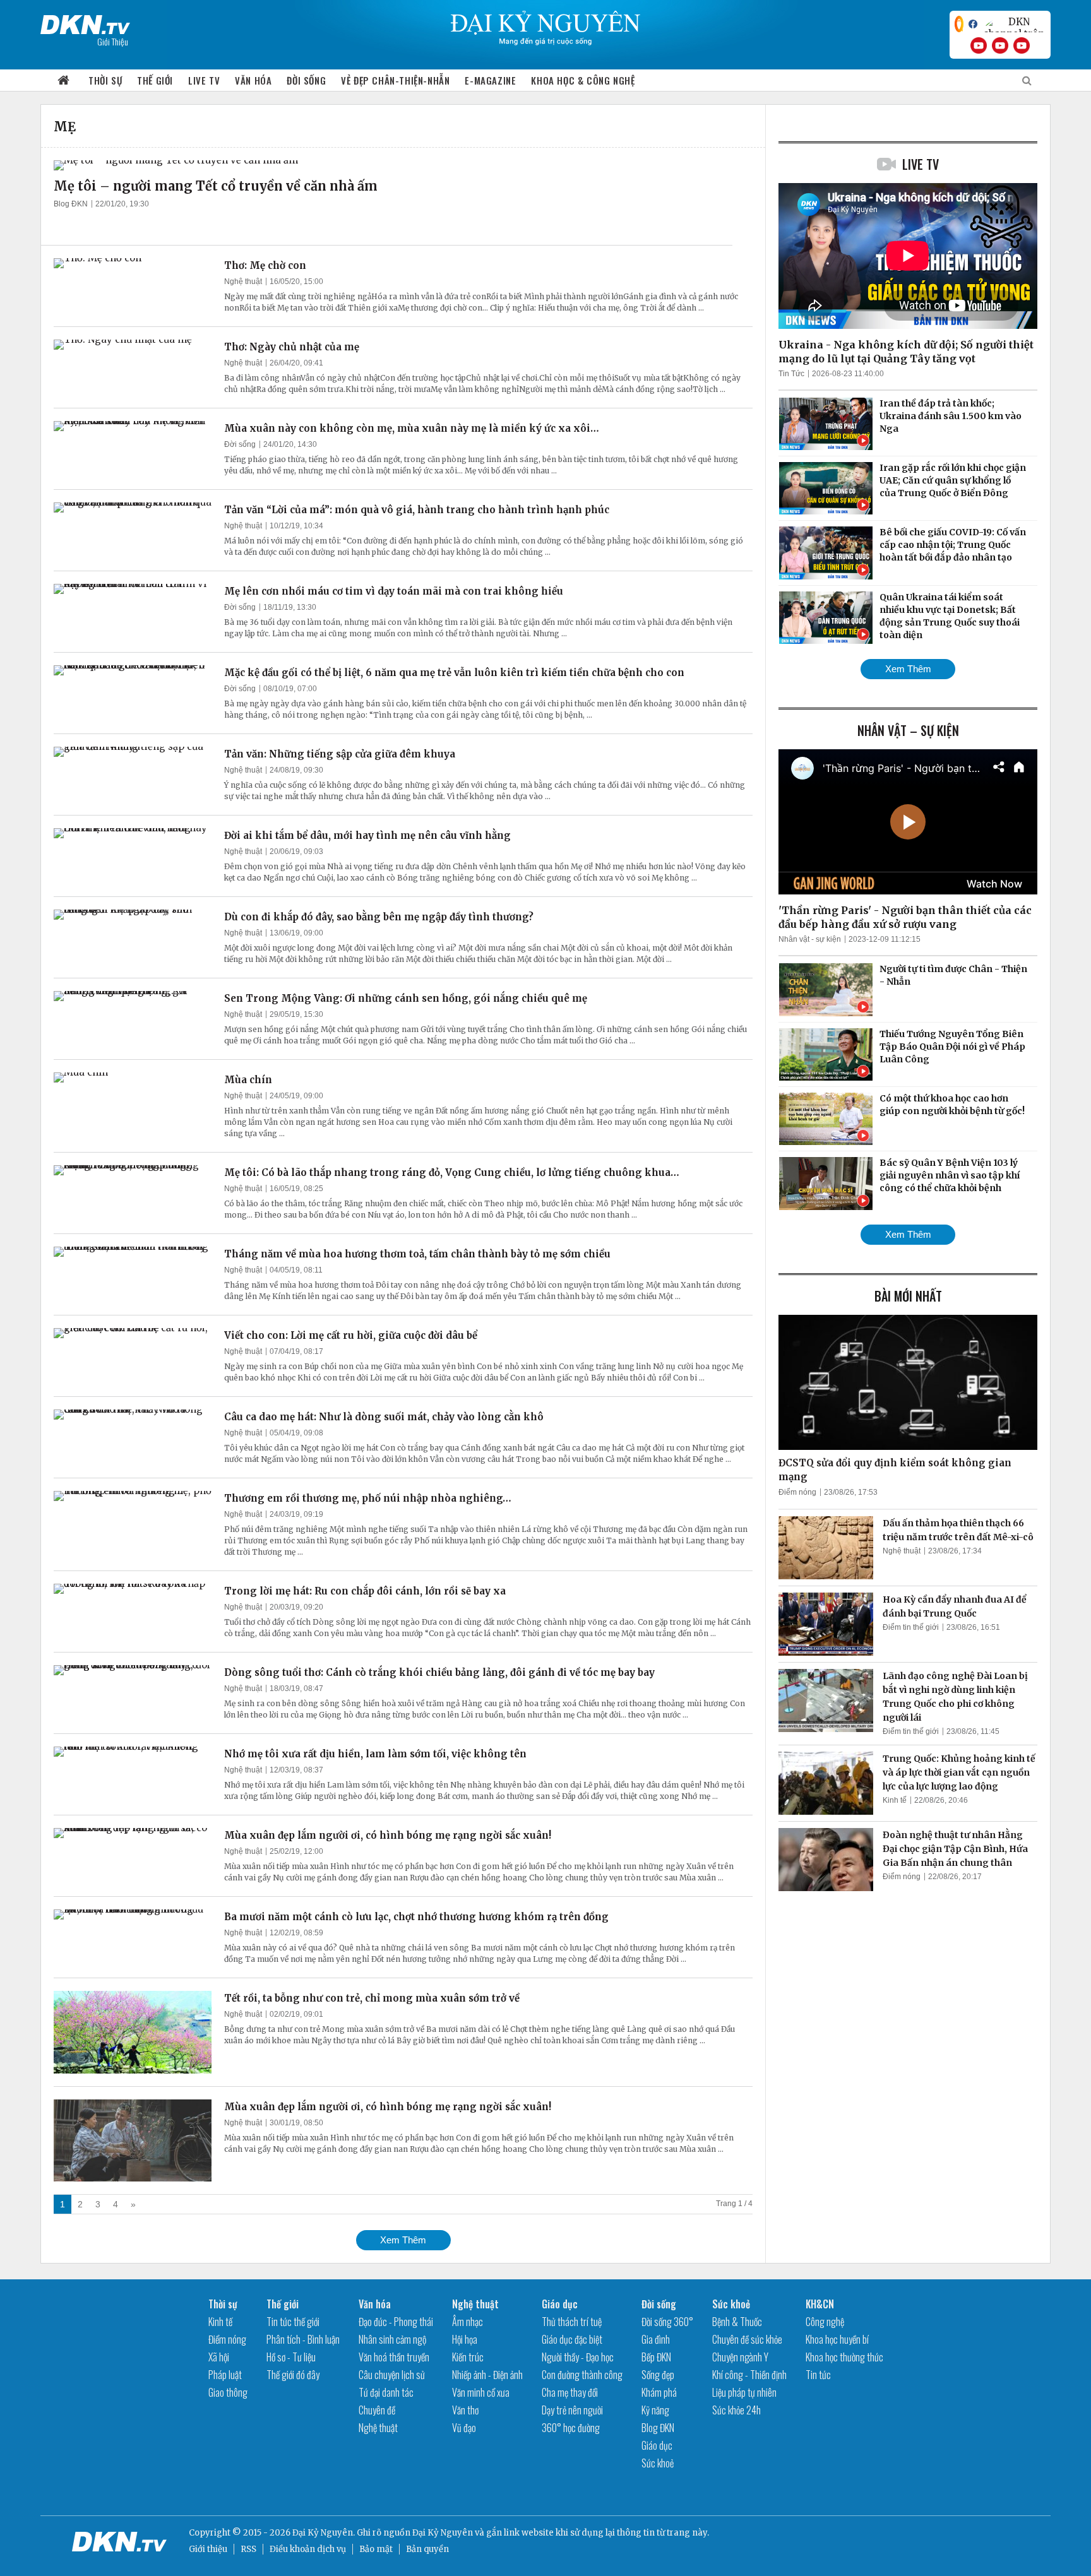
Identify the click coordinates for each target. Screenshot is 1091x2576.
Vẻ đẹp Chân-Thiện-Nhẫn (395, 80)
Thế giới (155, 80)
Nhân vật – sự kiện (908, 730)
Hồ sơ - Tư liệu (291, 2357)
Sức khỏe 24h (736, 2410)
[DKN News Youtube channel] (979, 45)
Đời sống (306, 80)
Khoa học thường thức (844, 2357)
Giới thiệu (208, 2549)
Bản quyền (427, 2549)
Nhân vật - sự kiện (810, 939)
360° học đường (571, 2428)
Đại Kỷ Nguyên (443, 2533)
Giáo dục (560, 2304)
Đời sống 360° (667, 2322)
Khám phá (659, 2392)
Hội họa (465, 2339)
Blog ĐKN (71, 204)
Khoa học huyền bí (837, 2339)
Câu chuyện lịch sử (392, 2375)
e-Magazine (490, 80)
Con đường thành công (582, 2375)
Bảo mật (376, 2549)
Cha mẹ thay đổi (570, 2392)
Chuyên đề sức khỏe (747, 2339)
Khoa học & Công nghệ (583, 80)
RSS (248, 2549)
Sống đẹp (658, 2375)
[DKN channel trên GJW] (1014, 24)
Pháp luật (225, 2375)
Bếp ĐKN (656, 2357)
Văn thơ (465, 2410)
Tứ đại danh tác (386, 2392)
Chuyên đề (377, 2410)
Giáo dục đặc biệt (572, 2339)
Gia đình (656, 2339)
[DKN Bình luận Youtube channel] (1000, 45)
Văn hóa (253, 80)
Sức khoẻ (658, 2463)
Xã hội (219, 2357)
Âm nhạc (468, 2322)
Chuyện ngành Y (740, 2357)
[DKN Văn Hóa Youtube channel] (1022, 45)
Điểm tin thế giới (911, 1627)
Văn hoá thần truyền (394, 2357)
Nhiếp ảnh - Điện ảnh (487, 2375)
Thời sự (105, 80)
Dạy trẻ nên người (572, 2410)
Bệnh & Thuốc (737, 2322)
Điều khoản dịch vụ (308, 2549)
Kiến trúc (468, 2357)
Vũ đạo (464, 2428)
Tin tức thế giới (293, 2322)
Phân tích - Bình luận (303, 2339)
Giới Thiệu (113, 41)
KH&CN (820, 2304)
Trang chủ (64, 80)
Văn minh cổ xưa (481, 2392)
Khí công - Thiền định (749, 2375)
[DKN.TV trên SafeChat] (959, 24)
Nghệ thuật (243, 282)
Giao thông (228, 2392)
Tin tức (818, 2375)
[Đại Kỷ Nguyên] (85, 22)
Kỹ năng (655, 2410)
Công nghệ (825, 2322)
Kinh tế (895, 1800)
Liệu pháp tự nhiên (744, 2392)
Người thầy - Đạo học (578, 2357)
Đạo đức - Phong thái (396, 2322)
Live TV (204, 80)
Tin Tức (791, 374)
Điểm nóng (797, 1492)
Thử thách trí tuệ (572, 2322)
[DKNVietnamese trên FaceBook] (973, 24)
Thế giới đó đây (293, 2375)
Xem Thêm (403, 2240)
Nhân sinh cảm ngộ (392, 2339)
